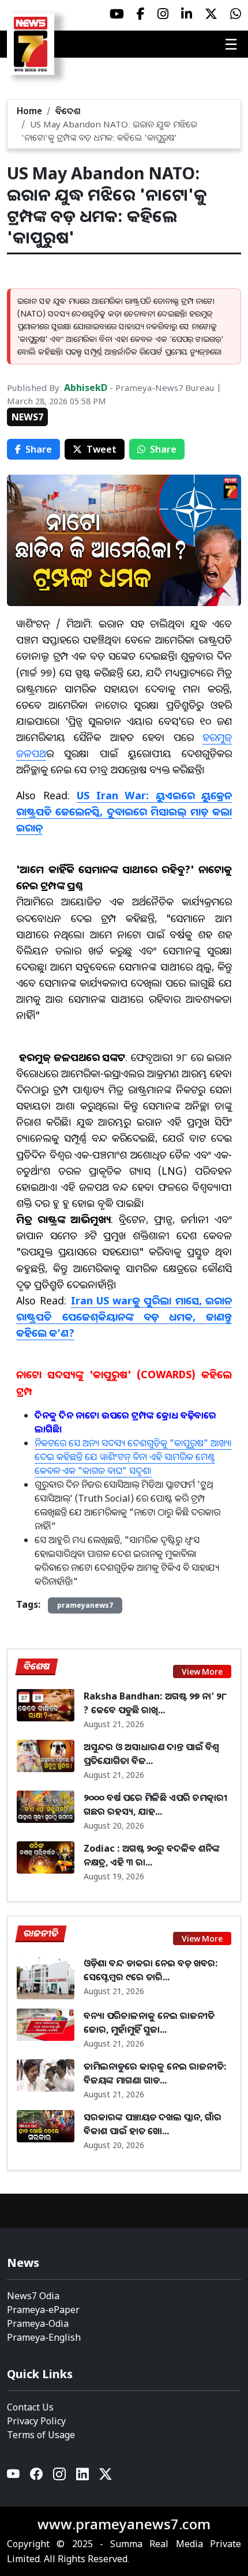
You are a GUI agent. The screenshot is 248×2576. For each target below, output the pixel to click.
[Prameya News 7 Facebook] (141, 14)
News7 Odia (33, 2296)
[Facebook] (37, 2477)
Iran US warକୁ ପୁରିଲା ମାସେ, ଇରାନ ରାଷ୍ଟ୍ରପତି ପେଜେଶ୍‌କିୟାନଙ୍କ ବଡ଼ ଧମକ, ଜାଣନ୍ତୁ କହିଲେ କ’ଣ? (124, 1317)
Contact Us (30, 2407)
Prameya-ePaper (43, 2310)
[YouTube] (14, 2477)
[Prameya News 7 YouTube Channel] (117, 14)
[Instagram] (60, 2477)
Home (29, 111)
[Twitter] (106, 2477)
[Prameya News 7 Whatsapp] (236, 14)
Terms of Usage (41, 2435)
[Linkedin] (83, 2477)
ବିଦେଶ (68, 111)
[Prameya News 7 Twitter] (211, 14)
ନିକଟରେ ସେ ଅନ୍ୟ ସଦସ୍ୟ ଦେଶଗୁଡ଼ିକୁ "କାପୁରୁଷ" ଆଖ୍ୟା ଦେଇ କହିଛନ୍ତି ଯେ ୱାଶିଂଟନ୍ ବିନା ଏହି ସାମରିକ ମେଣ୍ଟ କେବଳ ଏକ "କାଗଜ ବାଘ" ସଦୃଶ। (133, 1457)
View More (202, 1671)
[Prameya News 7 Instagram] (163, 14)
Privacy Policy (36, 2421)
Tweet (102, 449)
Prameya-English (44, 2337)
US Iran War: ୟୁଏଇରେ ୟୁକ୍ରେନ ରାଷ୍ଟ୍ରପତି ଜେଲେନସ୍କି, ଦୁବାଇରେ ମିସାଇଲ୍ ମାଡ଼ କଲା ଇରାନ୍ (124, 811)
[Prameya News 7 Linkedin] (187, 14)
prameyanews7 (85, 1605)
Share (39, 449)
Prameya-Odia (38, 2323)
